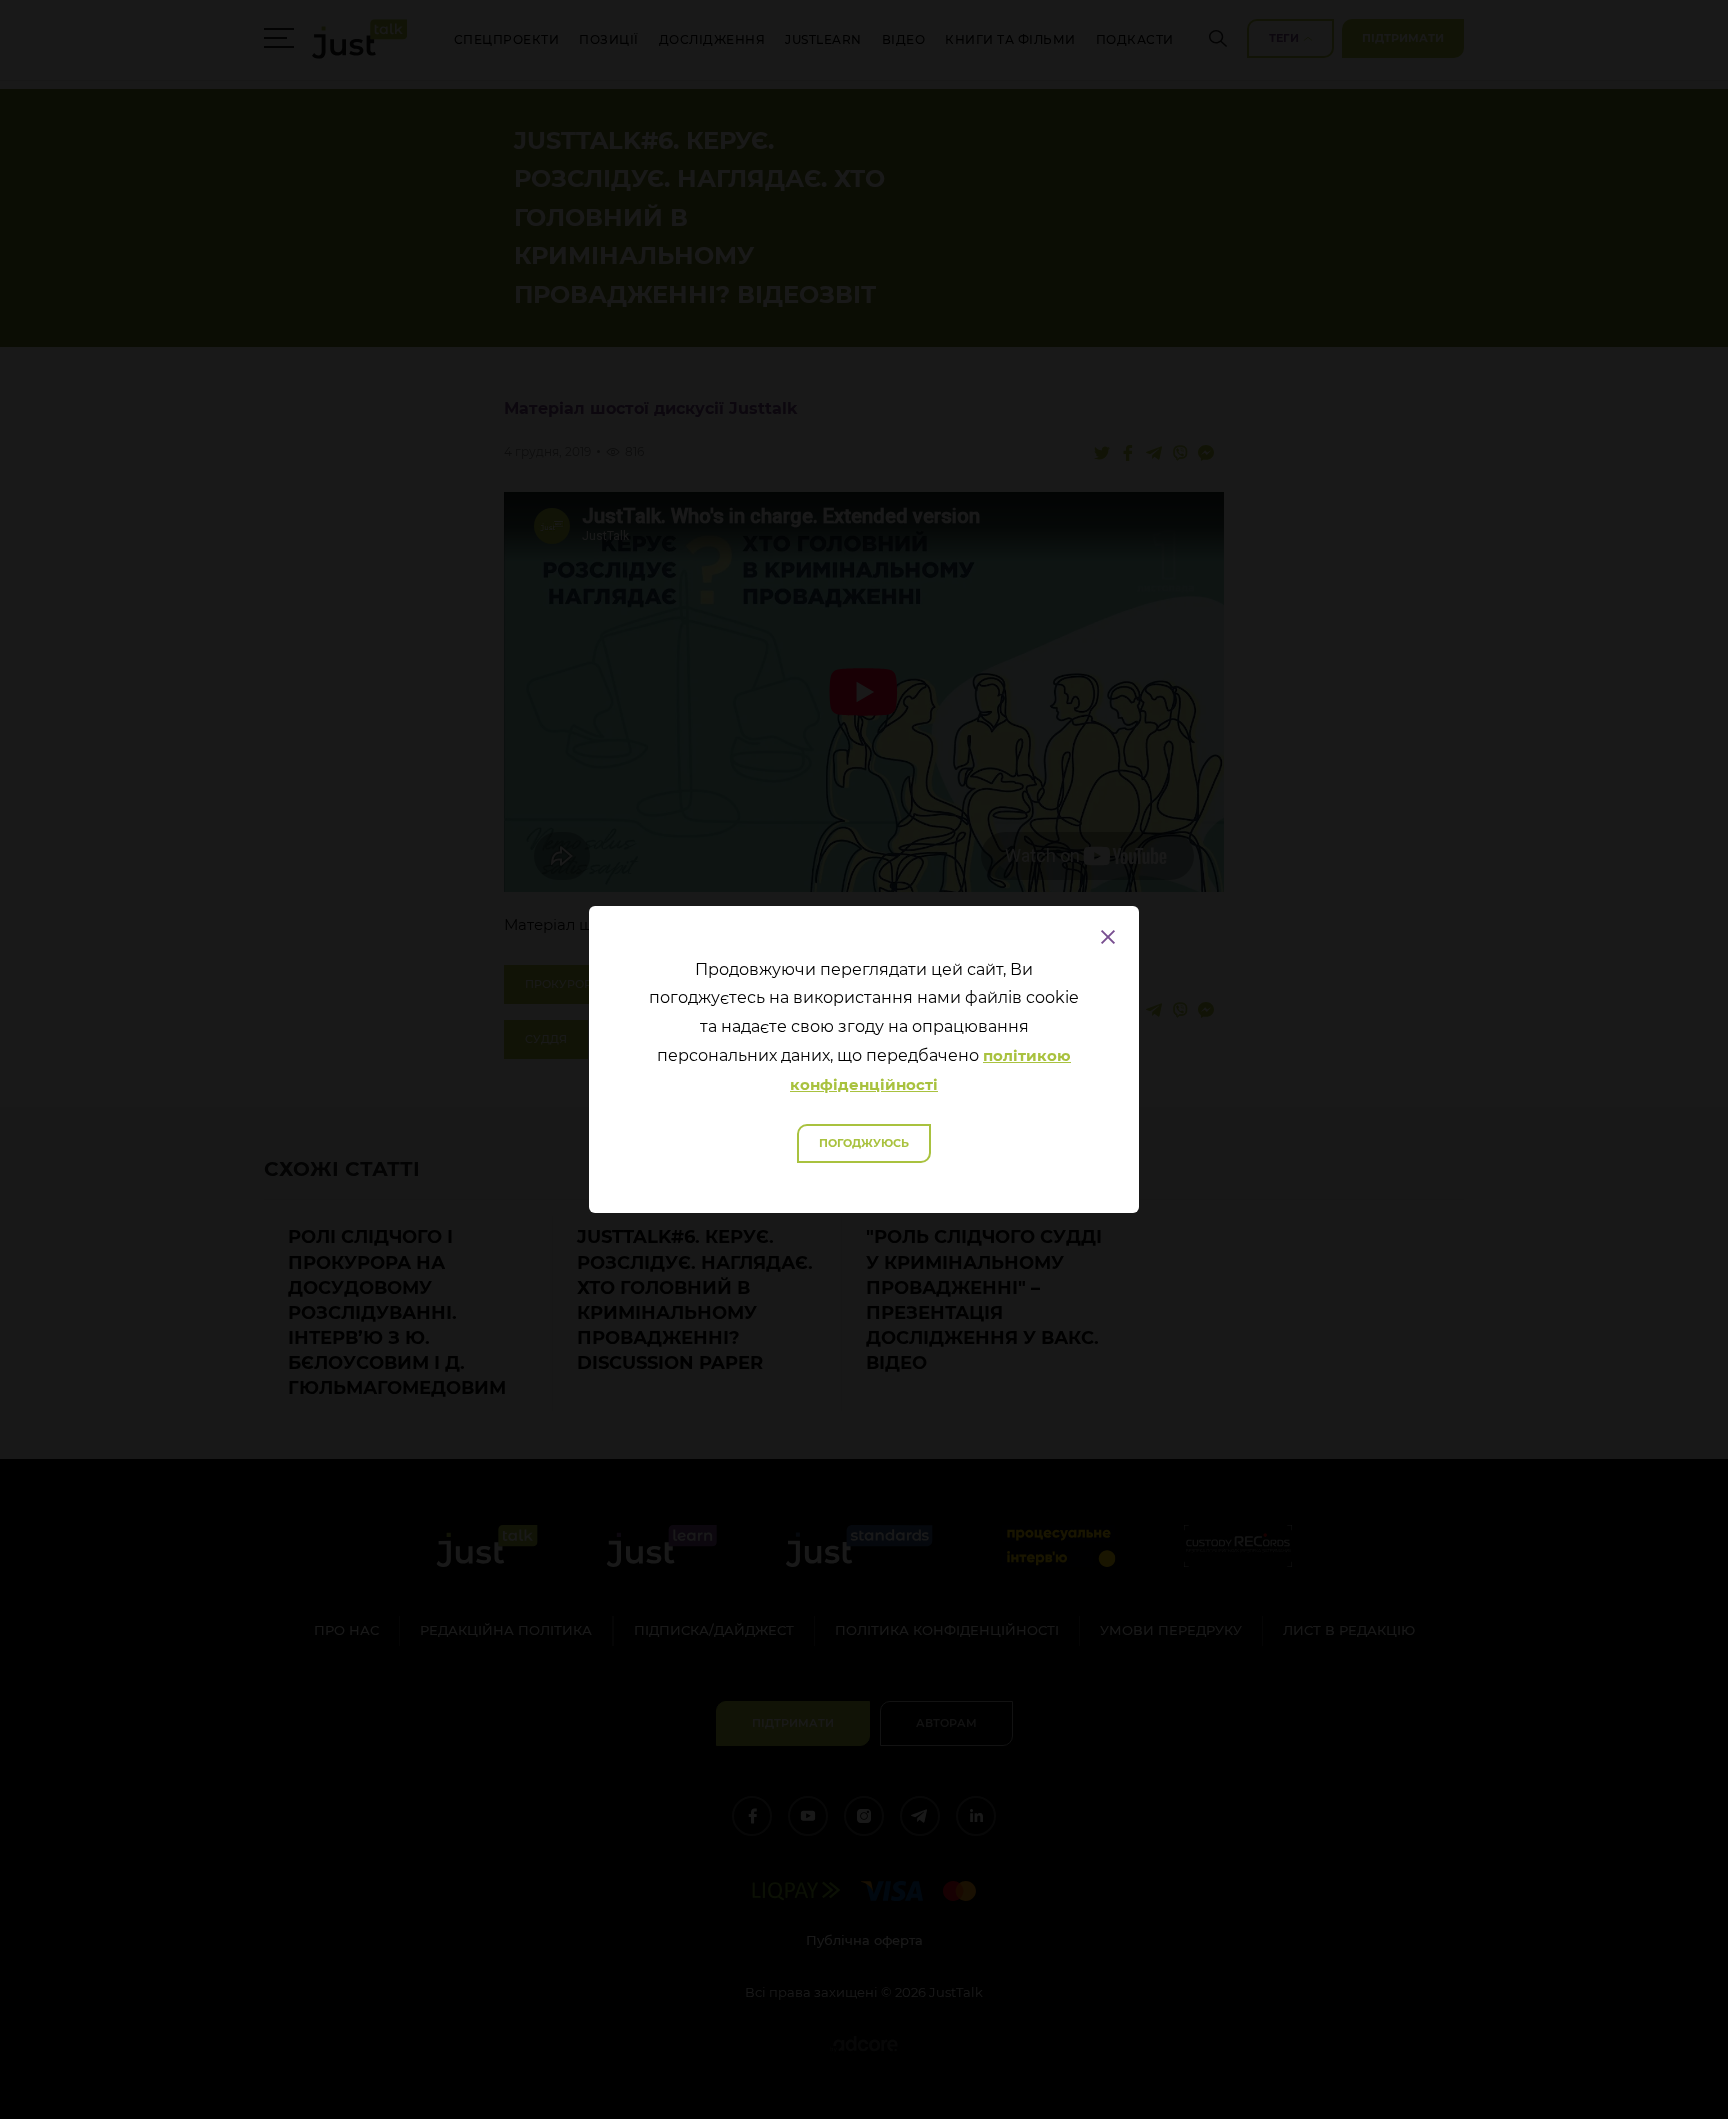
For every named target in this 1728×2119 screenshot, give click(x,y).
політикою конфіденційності (930, 1070)
